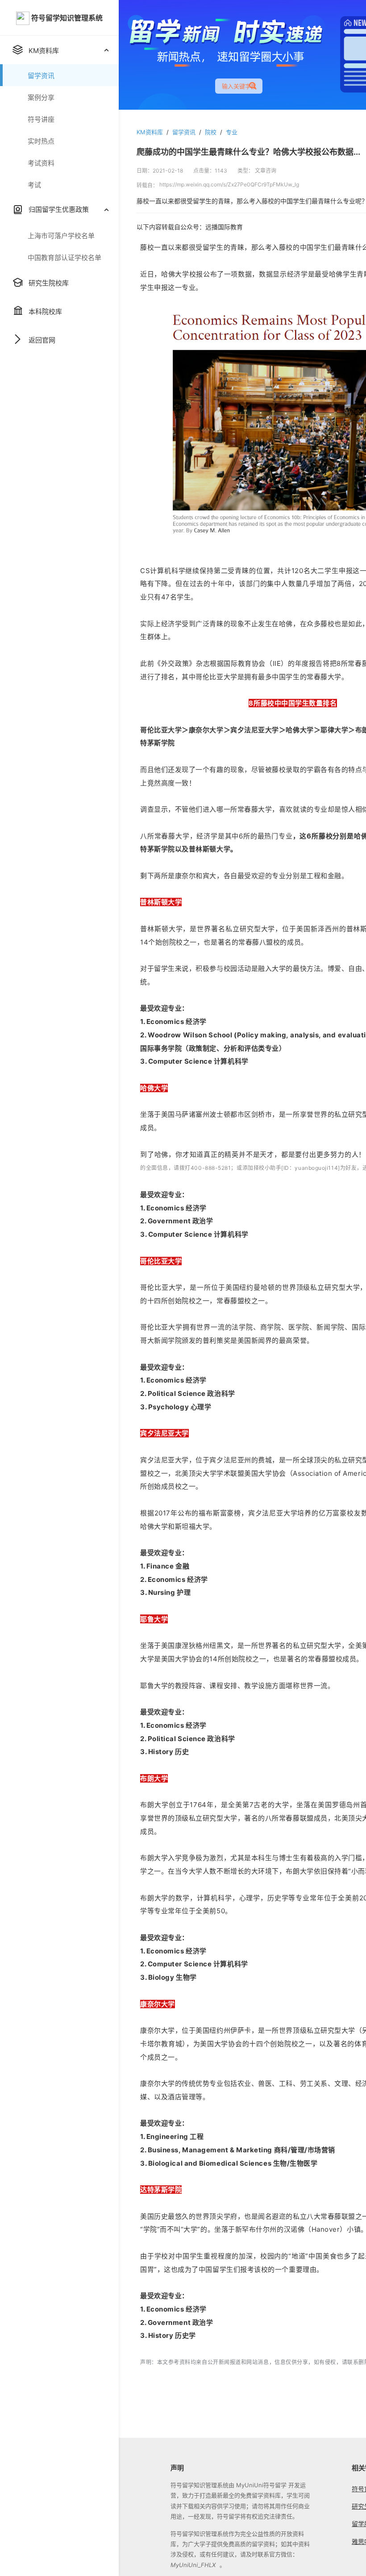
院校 (211, 132)
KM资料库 (150, 132)
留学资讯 (184, 132)
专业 (232, 132)
